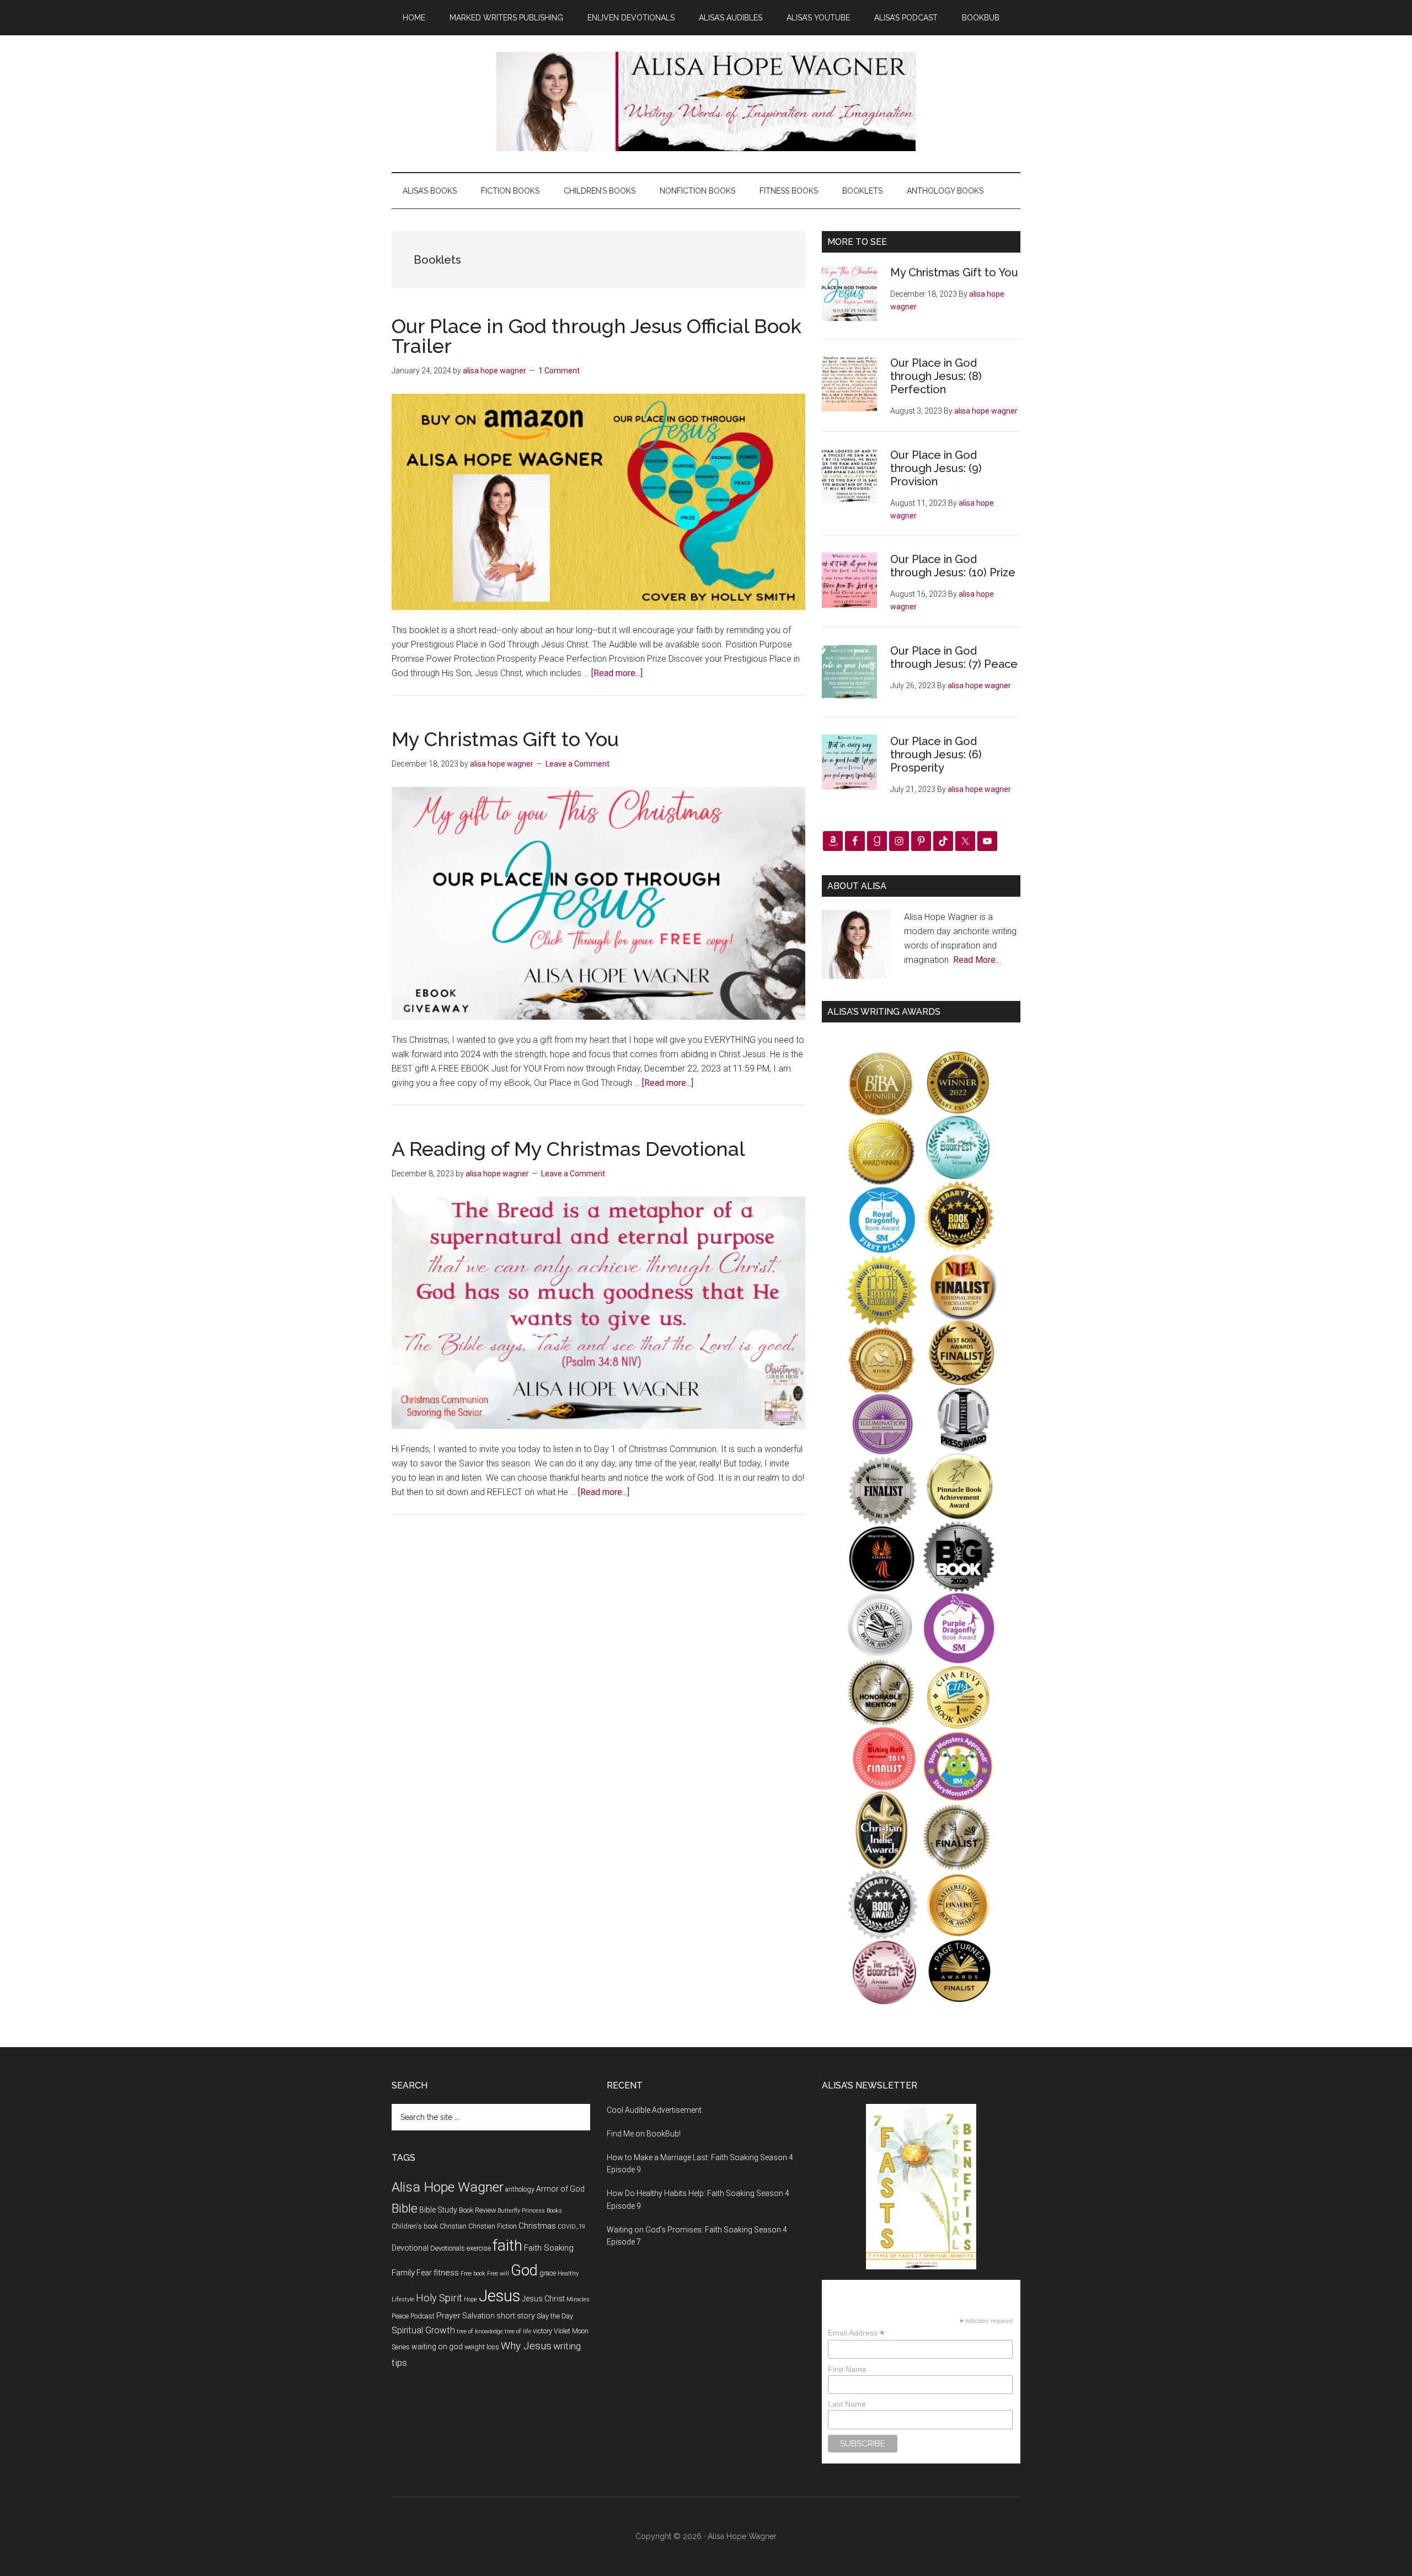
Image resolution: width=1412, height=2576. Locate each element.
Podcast (422, 2316)
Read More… (977, 960)
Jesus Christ (543, 2299)
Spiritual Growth (423, 2330)
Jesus (499, 2296)
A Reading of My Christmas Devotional (568, 1149)
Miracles (578, 2299)
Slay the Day (555, 2316)
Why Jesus (526, 2346)
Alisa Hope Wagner (448, 2187)
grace (548, 2273)
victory (542, 2331)
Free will (498, 2274)
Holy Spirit (439, 2298)
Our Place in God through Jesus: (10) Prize (953, 566)
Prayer (448, 2316)
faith (507, 2245)
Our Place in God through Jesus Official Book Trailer (597, 336)
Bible (405, 2208)
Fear (424, 2273)
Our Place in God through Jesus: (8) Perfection (936, 376)
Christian (453, 2226)
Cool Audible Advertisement (654, 2110)
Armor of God (560, 2189)
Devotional (410, 2248)
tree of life (518, 2331)
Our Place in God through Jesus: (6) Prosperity (936, 754)
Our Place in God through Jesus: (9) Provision (936, 468)
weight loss (482, 2347)
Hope (470, 2299)
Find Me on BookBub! (644, 2134)
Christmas (537, 2226)
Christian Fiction (493, 2226)
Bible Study (438, 2210)
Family (403, 2273)
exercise (479, 2248)
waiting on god (437, 2347)
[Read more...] (617, 673)
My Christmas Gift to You (505, 739)
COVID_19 (571, 2227)
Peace (400, 2316)
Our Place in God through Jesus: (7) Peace (954, 657)
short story (516, 2316)
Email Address (856, 2333)
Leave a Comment (577, 764)
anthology (520, 2189)
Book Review (477, 2210)
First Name (847, 2369)
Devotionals (448, 2248)
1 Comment (559, 371)
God (524, 2270)
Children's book (415, 2226)
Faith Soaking (549, 2248)
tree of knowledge (480, 2331)
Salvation (478, 2316)
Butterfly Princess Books (530, 2211)
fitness (446, 2273)
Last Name (847, 2404)
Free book (473, 2274)
